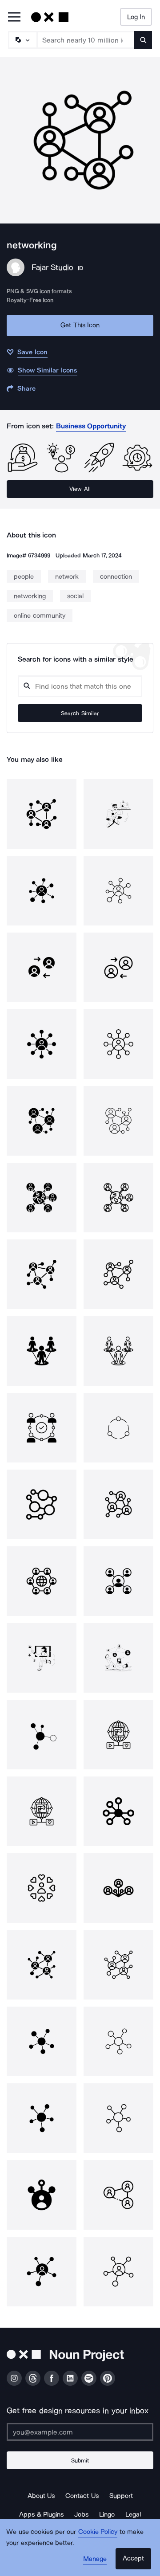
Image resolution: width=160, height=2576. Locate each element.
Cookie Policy (98, 2532)
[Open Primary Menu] (14, 18)
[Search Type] (22, 40)
